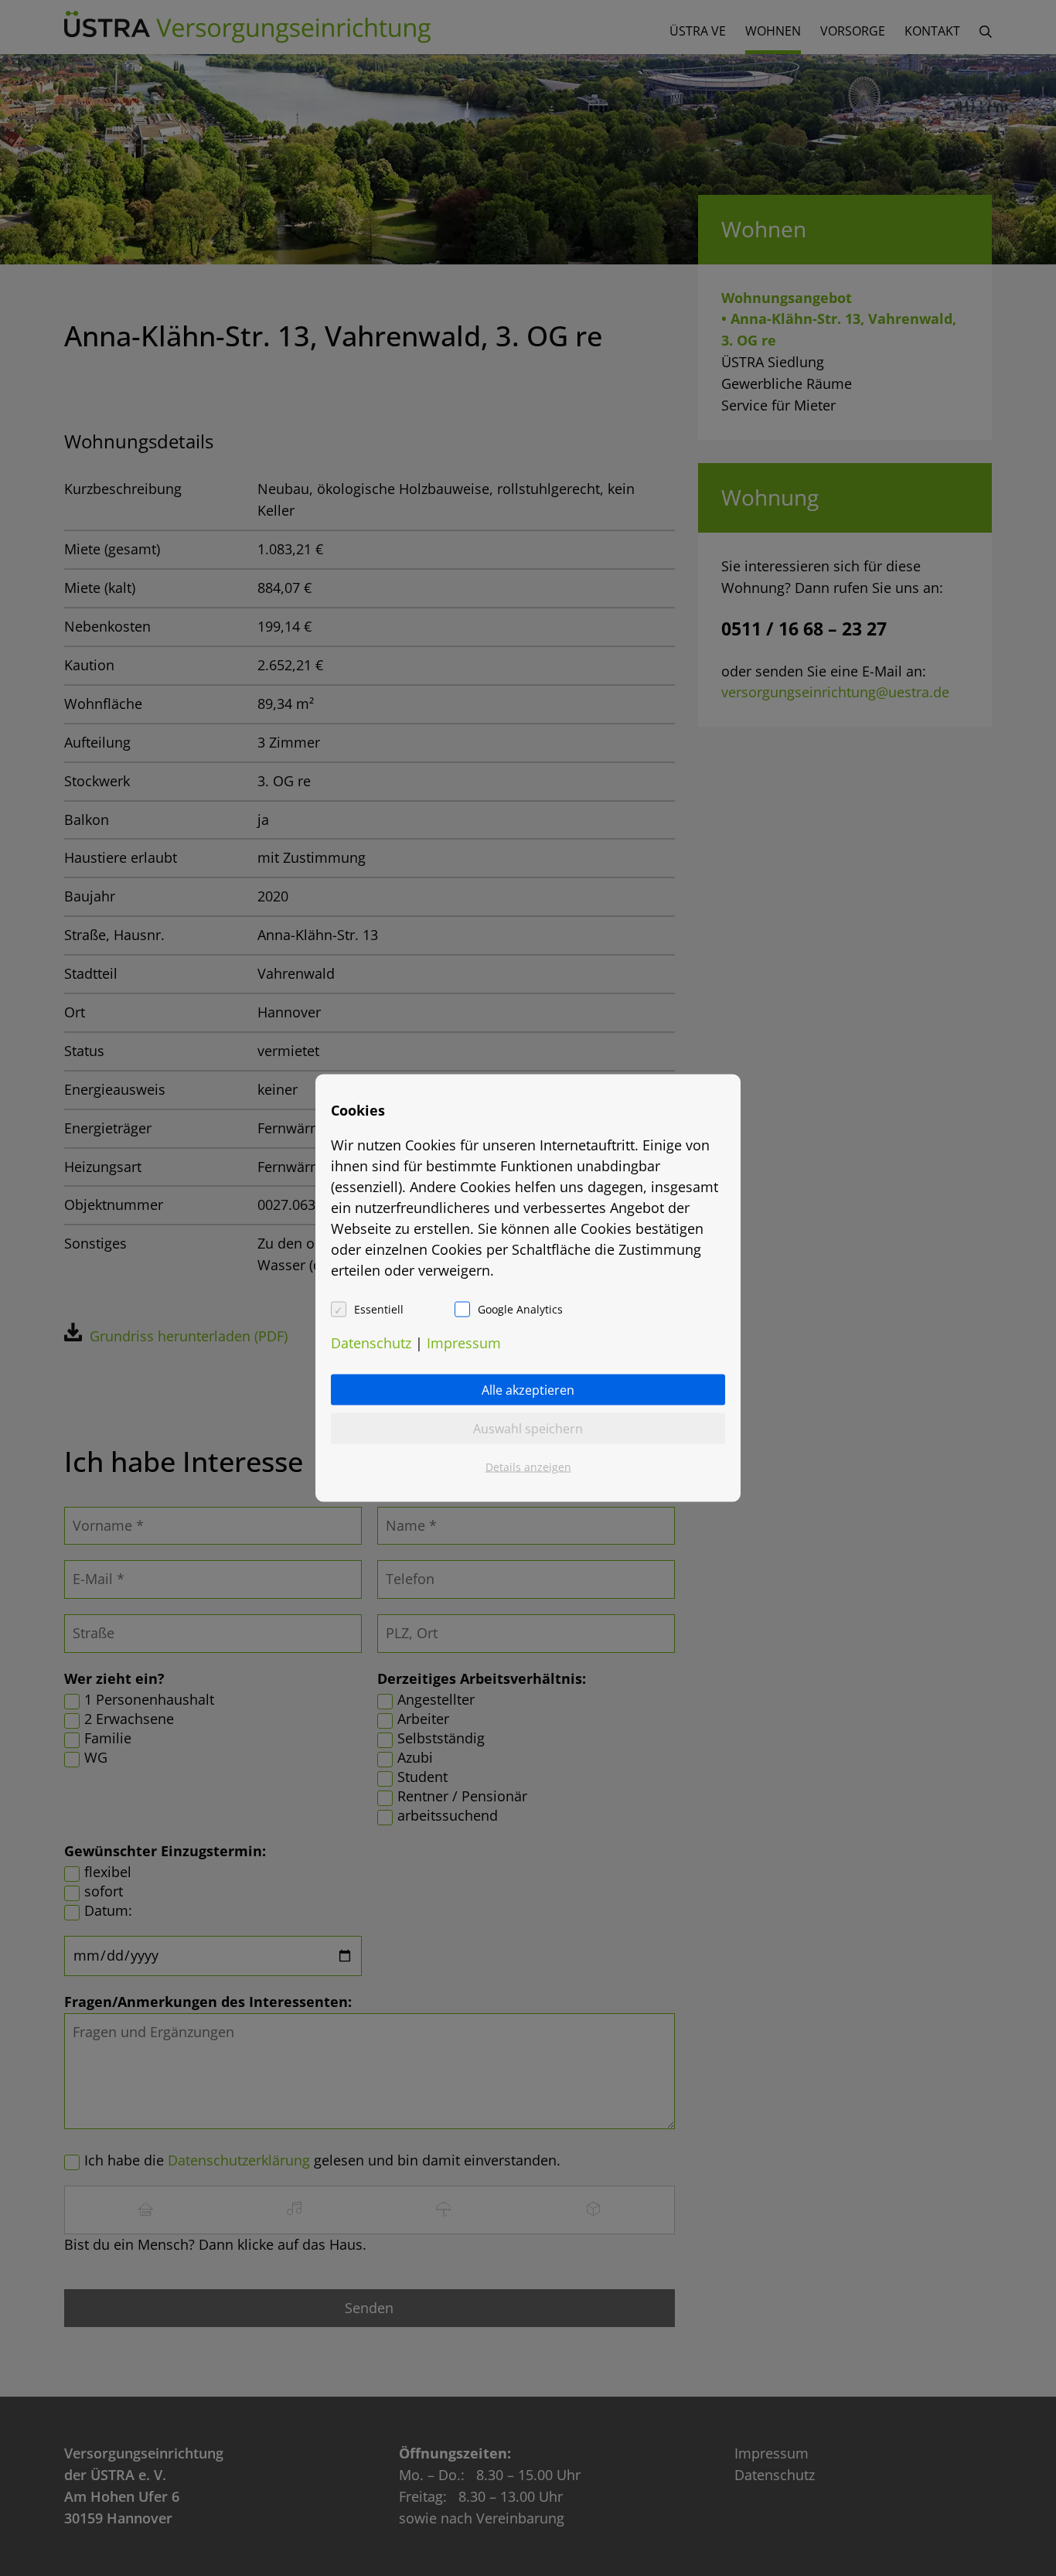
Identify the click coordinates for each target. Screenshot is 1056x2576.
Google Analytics (520, 1309)
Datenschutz (371, 1343)
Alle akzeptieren (528, 1390)
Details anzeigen (528, 1467)
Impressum (464, 1343)
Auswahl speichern (528, 1429)
